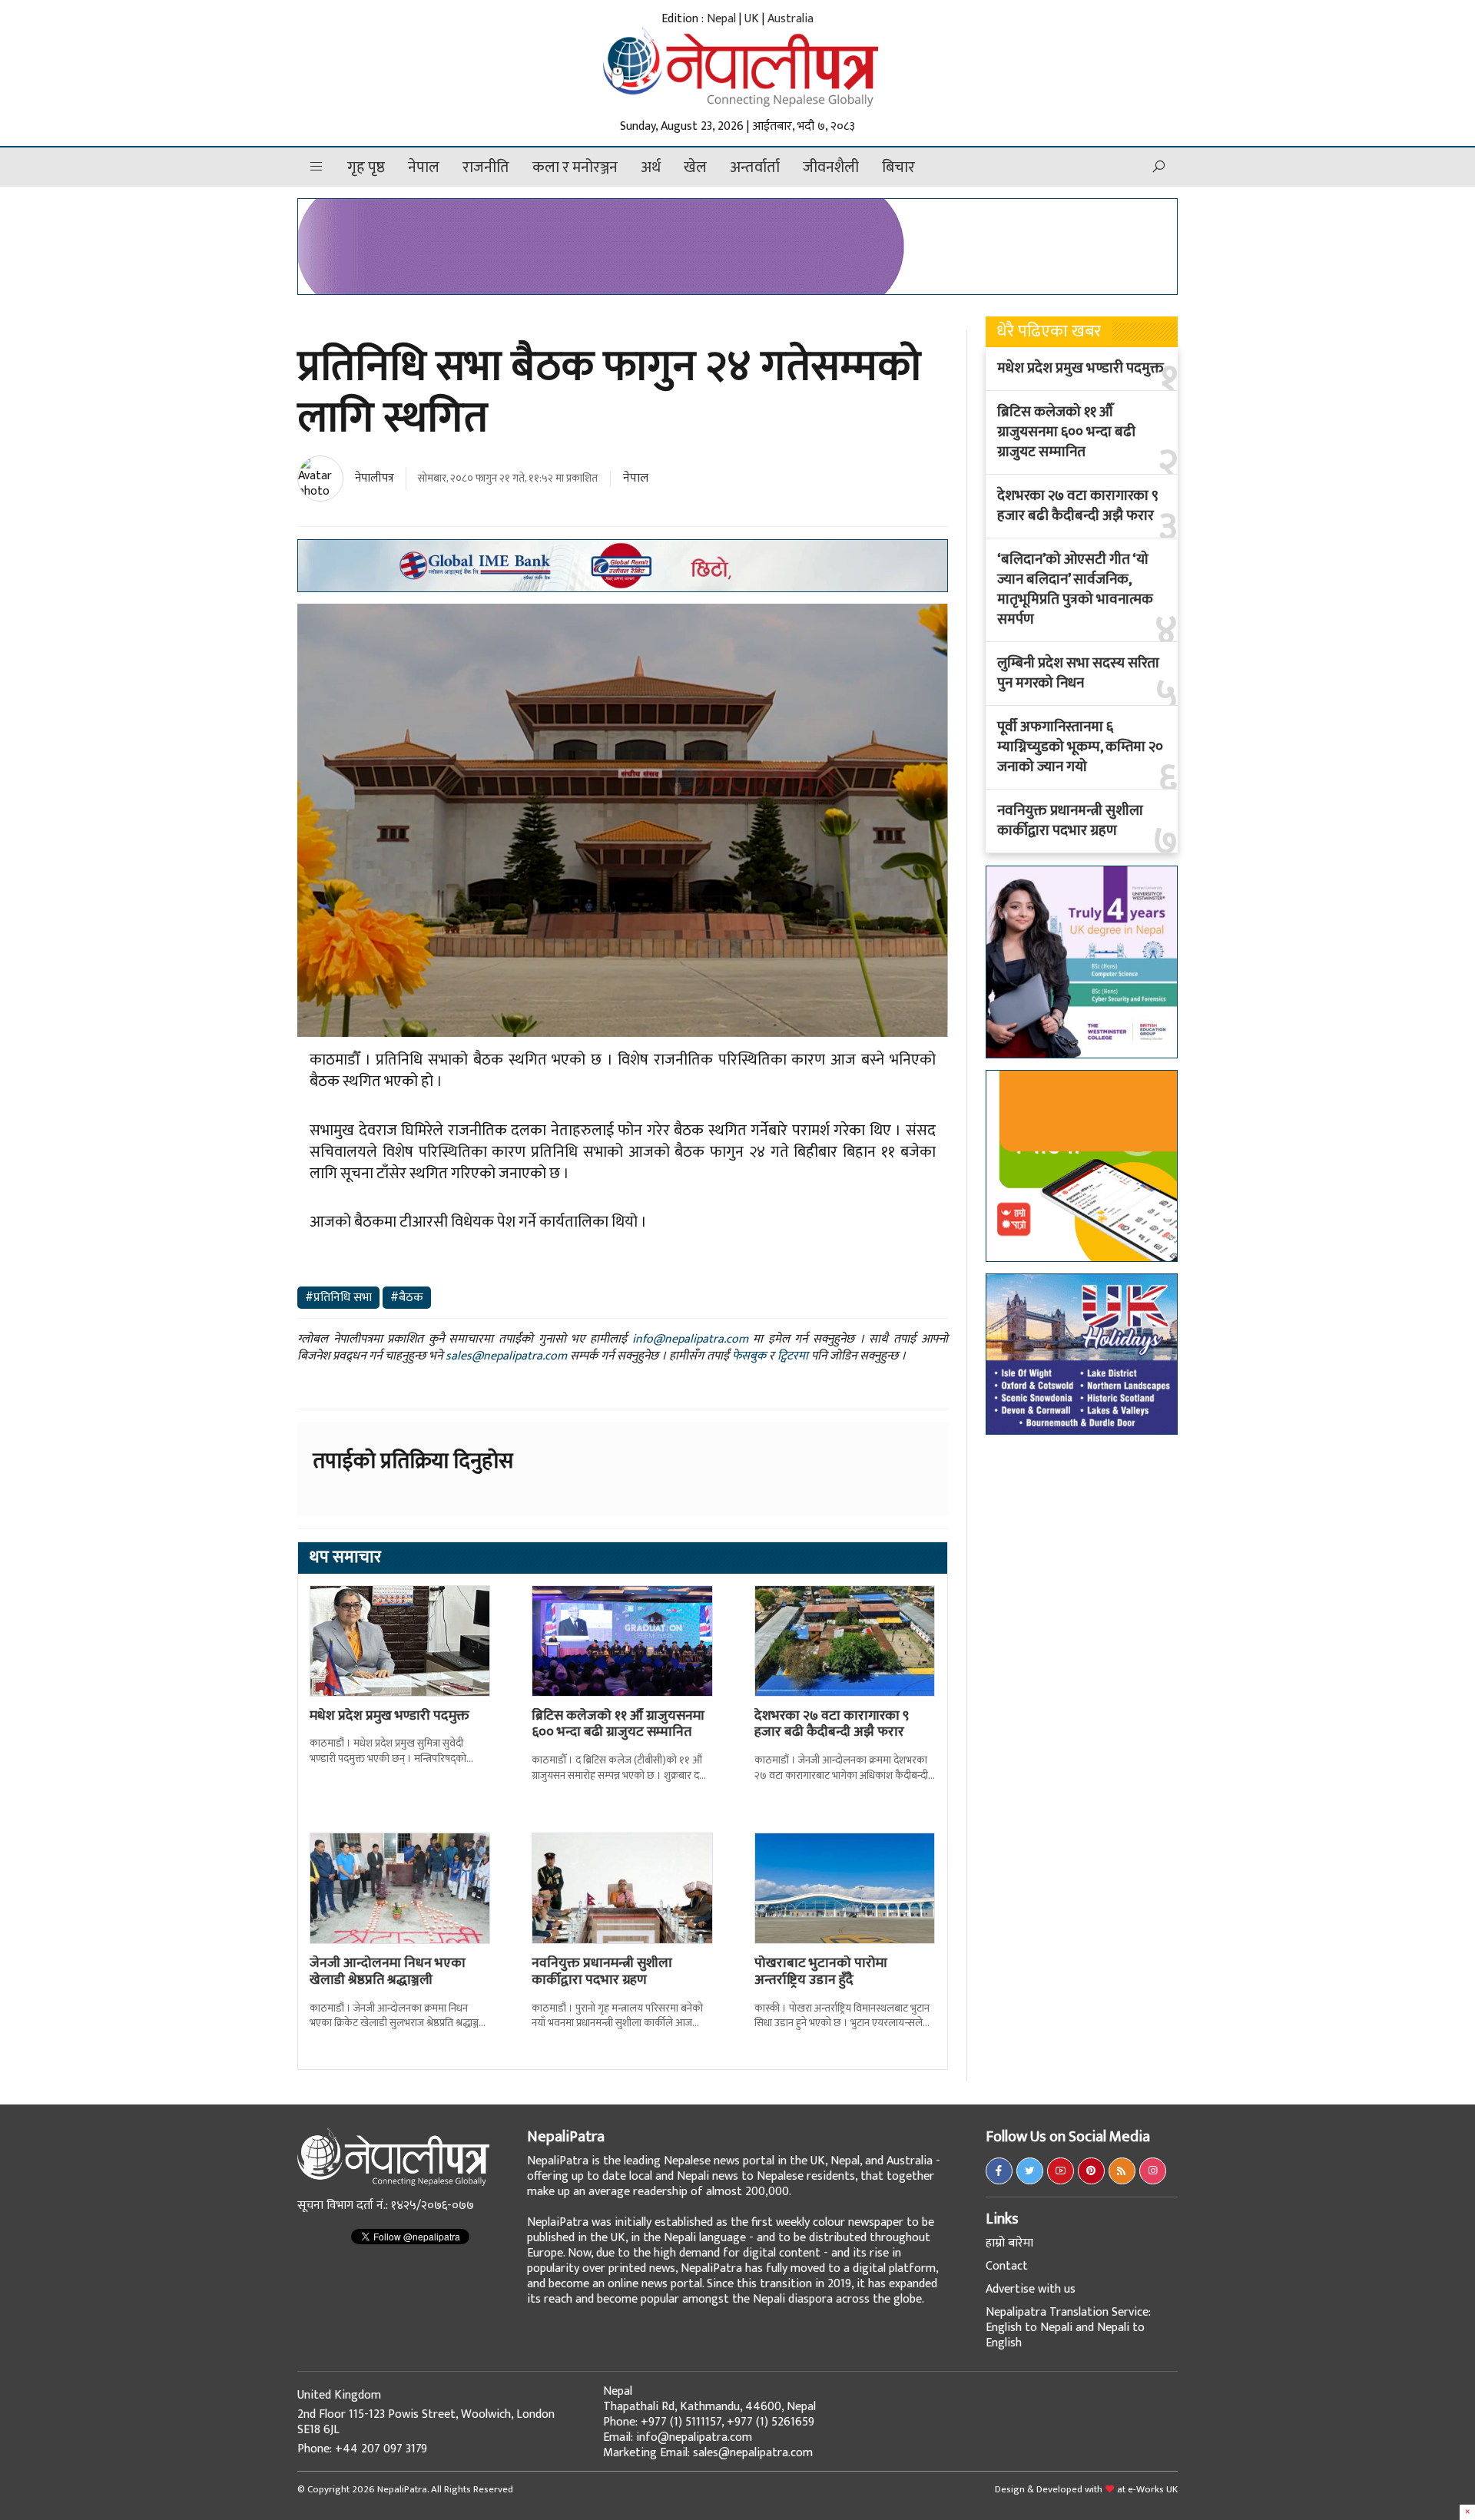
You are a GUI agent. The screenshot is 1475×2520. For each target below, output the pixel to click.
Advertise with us (1031, 2289)
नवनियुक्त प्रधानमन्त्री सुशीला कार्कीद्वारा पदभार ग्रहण (602, 1972)
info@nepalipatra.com (690, 1339)
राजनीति (486, 167)
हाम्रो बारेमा (1009, 2243)
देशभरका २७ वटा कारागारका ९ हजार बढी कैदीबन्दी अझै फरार (832, 1724)
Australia (791, 19)
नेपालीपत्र (375, 478)
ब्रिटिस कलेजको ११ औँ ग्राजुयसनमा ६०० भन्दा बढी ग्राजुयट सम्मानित (618, 1724)
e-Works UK (1153, 2489)
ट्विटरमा (793, 1356)
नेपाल (424, 167)
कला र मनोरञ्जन (575, 167)
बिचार (898, 167)
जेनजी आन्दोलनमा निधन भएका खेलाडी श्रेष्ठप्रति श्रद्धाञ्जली (388, 1972)
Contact (1007, 2266)
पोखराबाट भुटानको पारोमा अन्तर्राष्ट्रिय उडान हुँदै (821, 1972)
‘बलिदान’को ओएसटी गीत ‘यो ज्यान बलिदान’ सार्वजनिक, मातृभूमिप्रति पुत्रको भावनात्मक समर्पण (1075, 590)
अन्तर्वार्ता (755, 167)
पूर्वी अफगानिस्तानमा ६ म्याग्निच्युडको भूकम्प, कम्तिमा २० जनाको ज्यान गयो (1080, 747)
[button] (317, 167)
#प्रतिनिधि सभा (338, 1298)
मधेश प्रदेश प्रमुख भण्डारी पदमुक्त (389, 1716)
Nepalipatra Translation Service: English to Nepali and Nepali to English (1068, 2328)
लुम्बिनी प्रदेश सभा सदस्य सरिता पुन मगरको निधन (1078, 674)
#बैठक (407, 1298)
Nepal (721, 19)
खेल (695, 167)
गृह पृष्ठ (366, 167)
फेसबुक (749, 1356)
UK (752, 19)
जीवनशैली (831, 167)
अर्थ (651, 167)
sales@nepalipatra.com (506, 1356)
